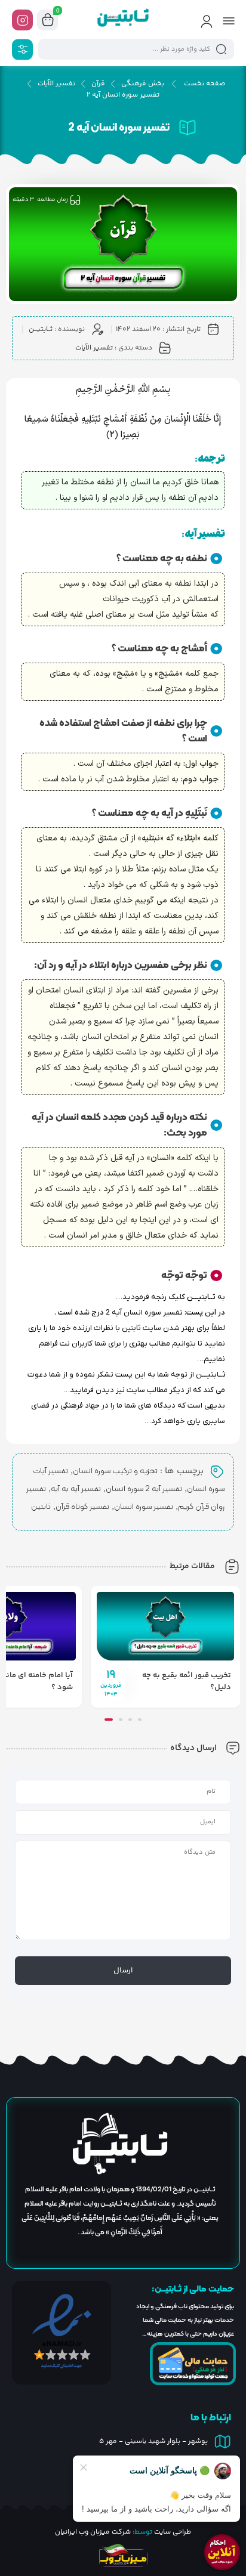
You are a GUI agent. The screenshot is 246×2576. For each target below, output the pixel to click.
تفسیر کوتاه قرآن (82, 1507)
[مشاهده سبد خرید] (48, 20)
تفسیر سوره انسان (144, 1507)
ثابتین (41, 1507)
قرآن (98, 84)
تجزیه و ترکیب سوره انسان (115, 1471)
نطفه (183, 584)
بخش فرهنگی (143, 84)
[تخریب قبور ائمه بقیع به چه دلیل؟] (165, 1626)
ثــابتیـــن (41, 330)
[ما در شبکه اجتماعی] (22, 20)
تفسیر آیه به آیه (76, 1489)
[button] (140, 1720)
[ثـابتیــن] (123, 20)
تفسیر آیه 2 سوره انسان (144, 1489)
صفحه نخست (205, 84)
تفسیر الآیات (56, 84)
